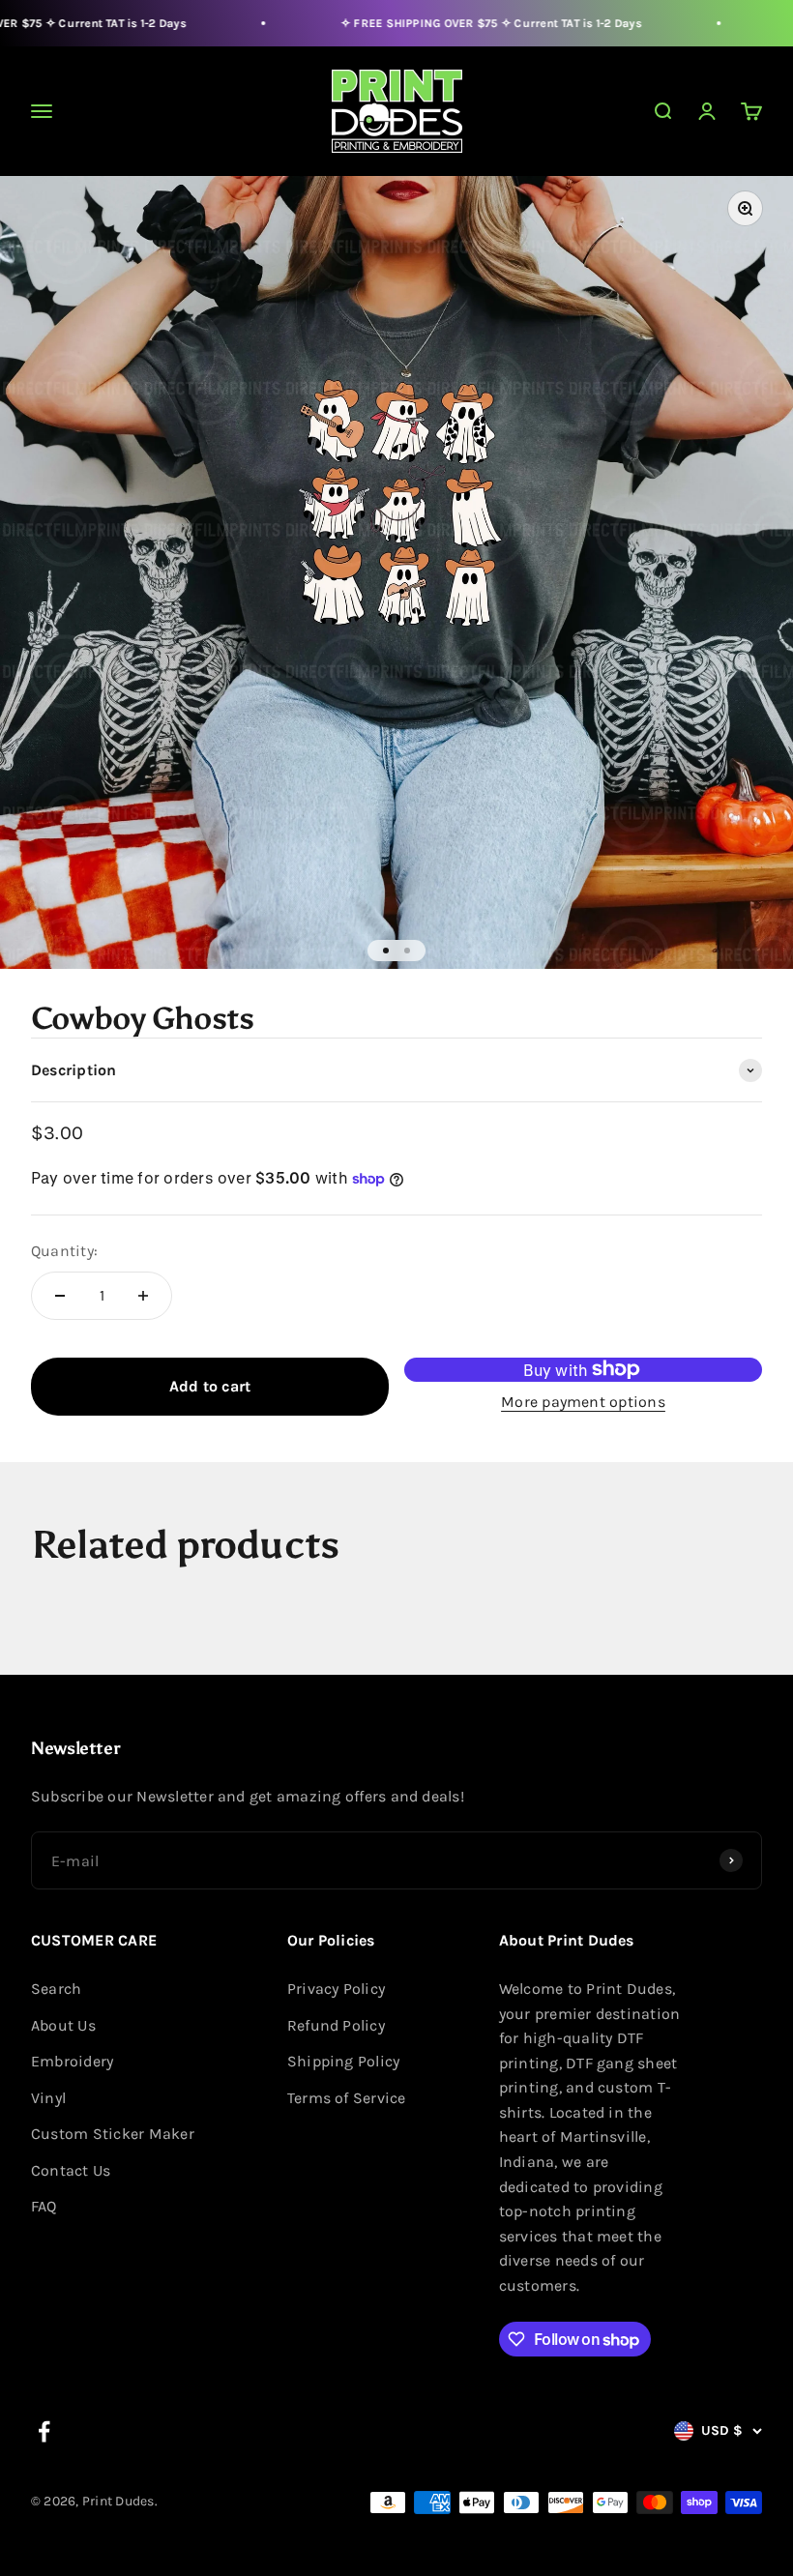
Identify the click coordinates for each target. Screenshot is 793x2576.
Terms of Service (347, 2098)
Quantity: (64, 1251)
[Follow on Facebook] (44, 2431)
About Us (63, 2025)
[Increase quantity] (143, 1296)
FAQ (44, 2206)
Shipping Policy (344, 2061)
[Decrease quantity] (60, 1296)
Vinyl (48, 2098)
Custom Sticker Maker (113, 2134)
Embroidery (72, 2061)
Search (56, 1989)
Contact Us (71, 2170)
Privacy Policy (336, 1989)
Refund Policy (336, 2025)
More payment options (583, 1402)
